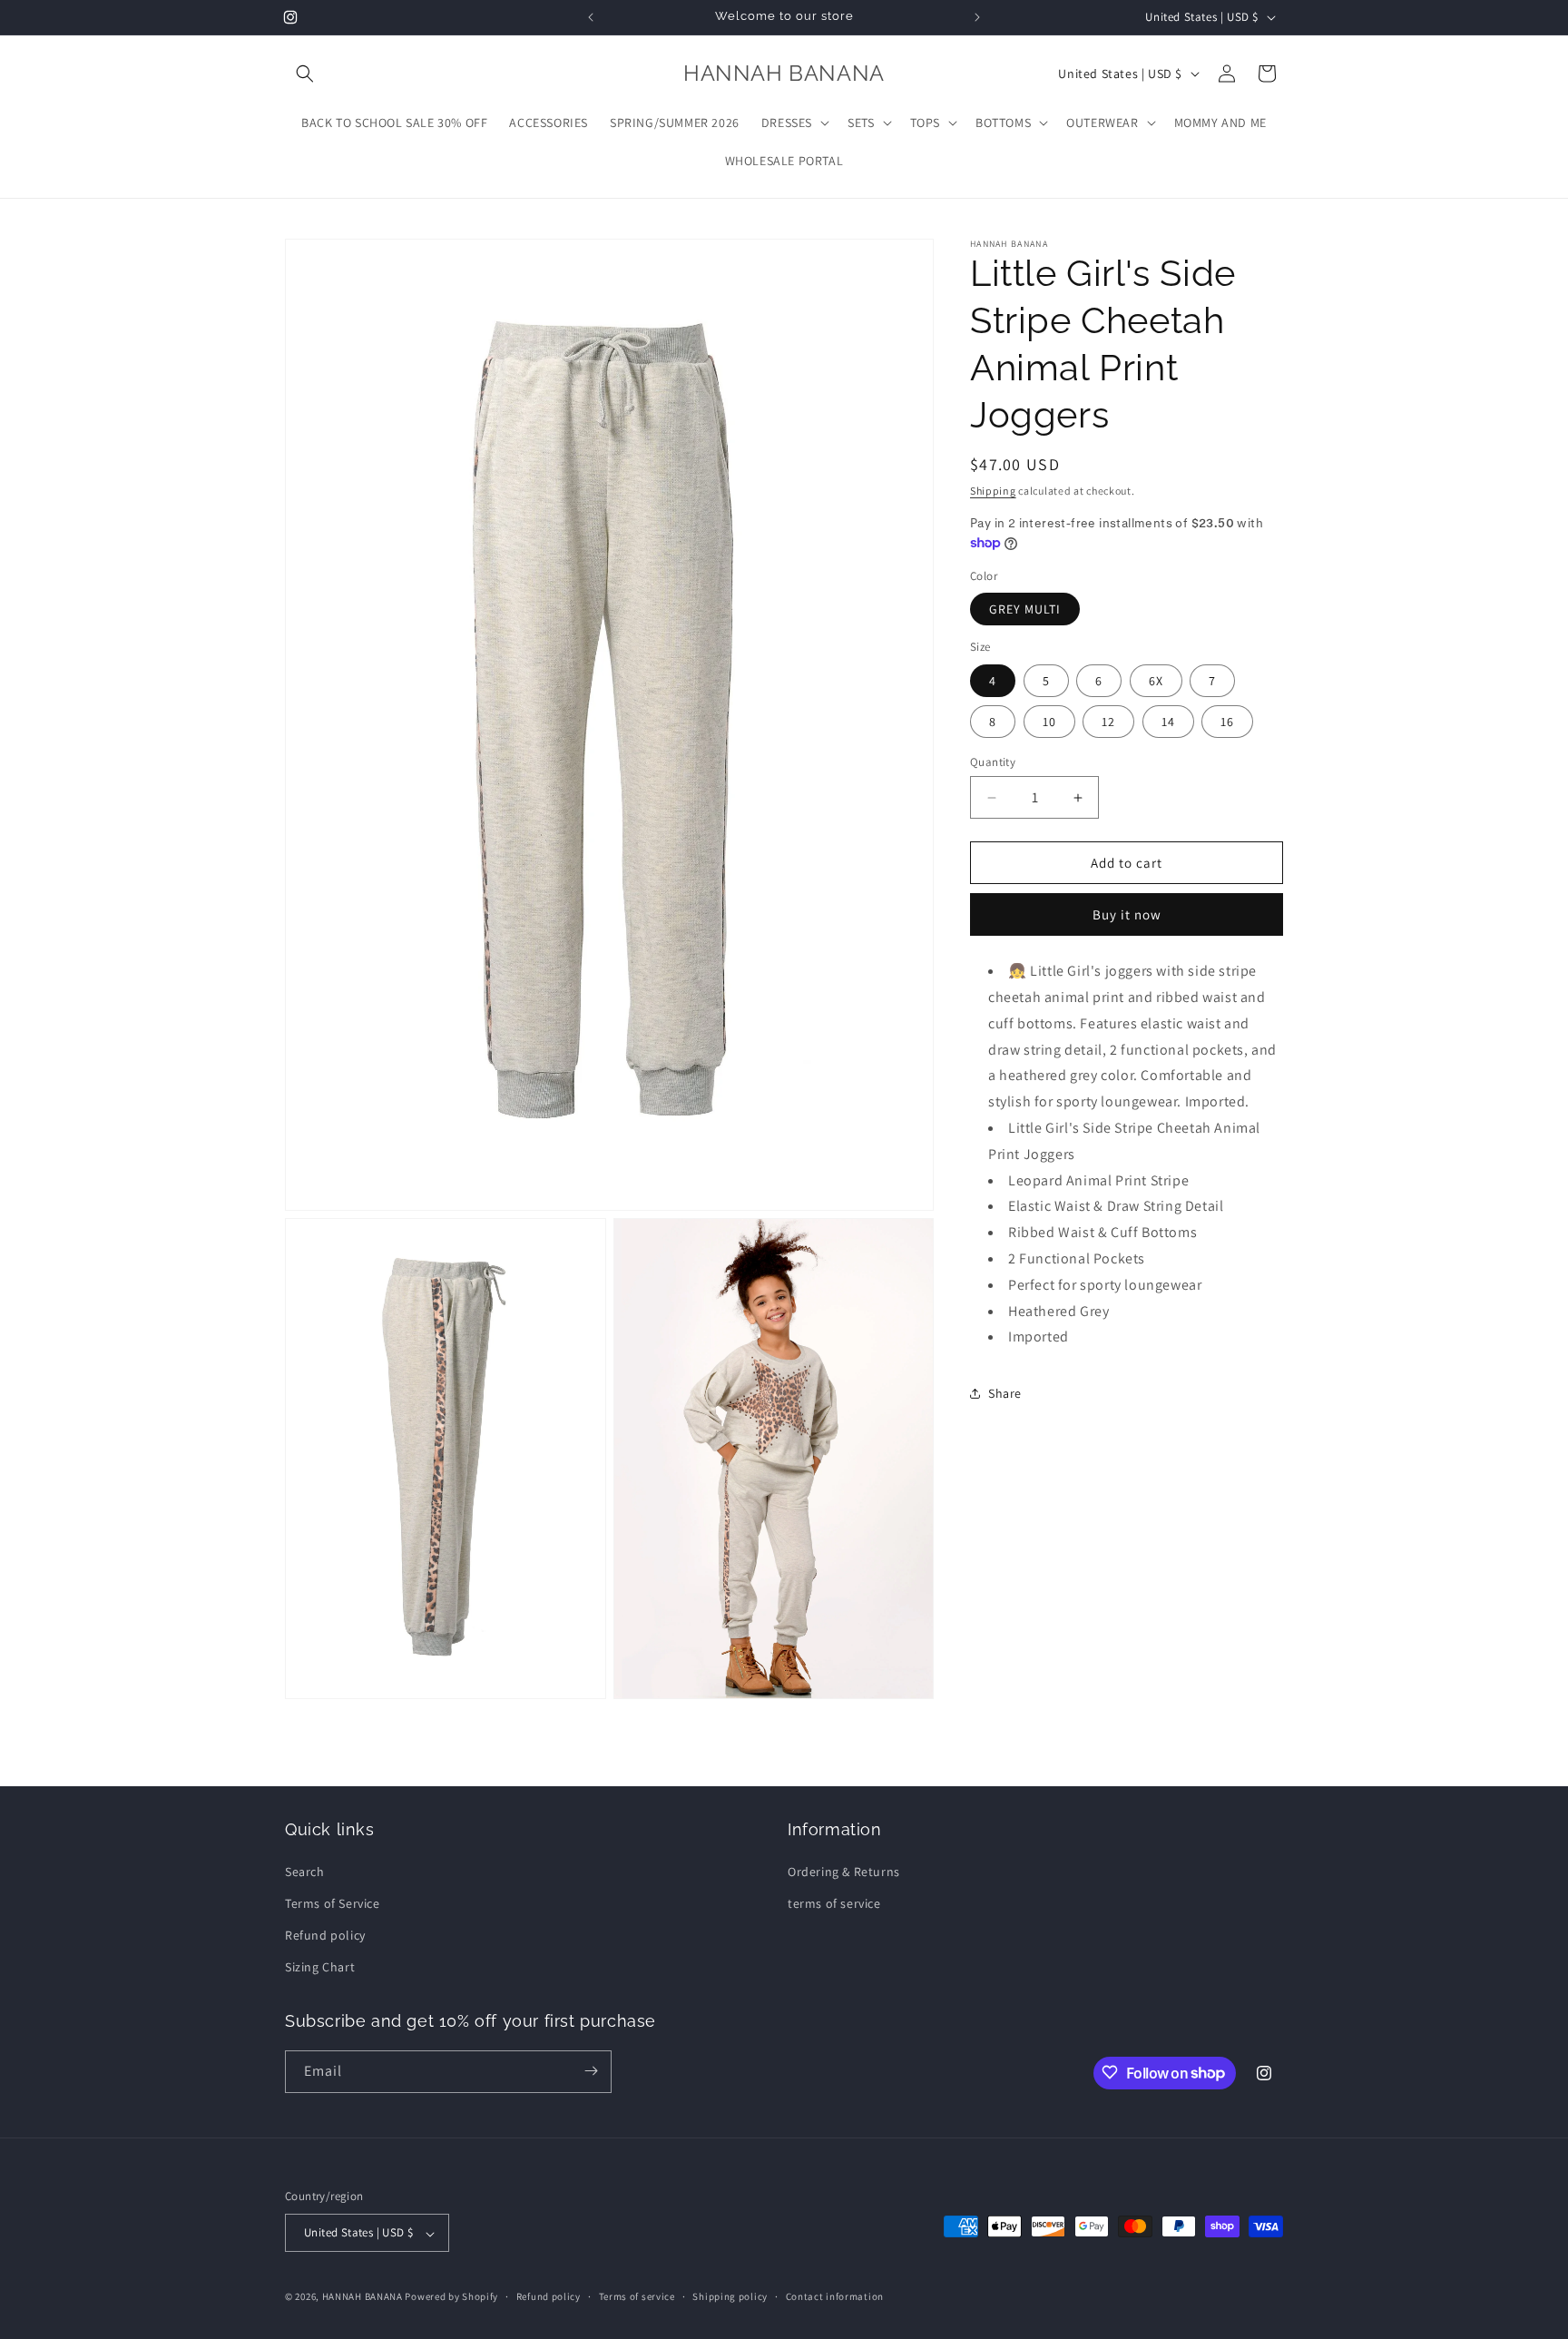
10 (1049, 722)
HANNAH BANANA (363, 2297)
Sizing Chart (320, 1967)
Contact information (835, 2297)
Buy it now (1127, 914)
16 (1227, 722)
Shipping (993, 491)
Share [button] (1005, 1393)
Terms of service (637, 2297)
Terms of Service (333, 1902)
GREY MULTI (1025, 609)
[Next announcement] (977, 17)
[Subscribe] (591, 2071)
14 (1168, 722)
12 (1108, 722)
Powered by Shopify (451, 2297)
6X (1156, 681)
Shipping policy (730, 2297)
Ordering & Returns (844, 1871)
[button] (305, 74)
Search (305, 1871)
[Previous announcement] (591, 17)
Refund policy (325, 1934)
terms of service (834, 1902)
